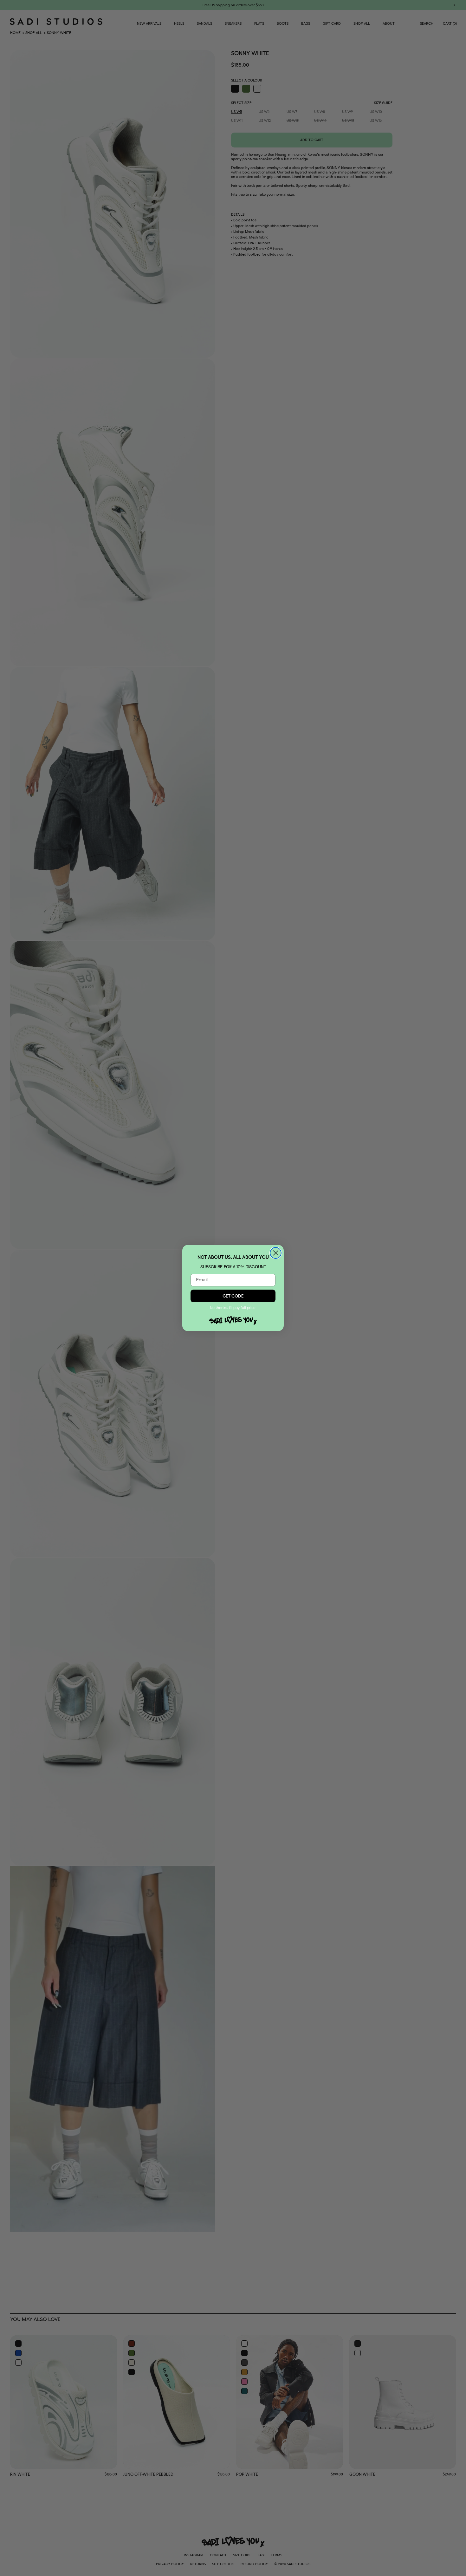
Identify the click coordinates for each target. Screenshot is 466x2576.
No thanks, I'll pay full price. (233, 1308)
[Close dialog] (276, 1253)
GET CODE (233, 1296)
